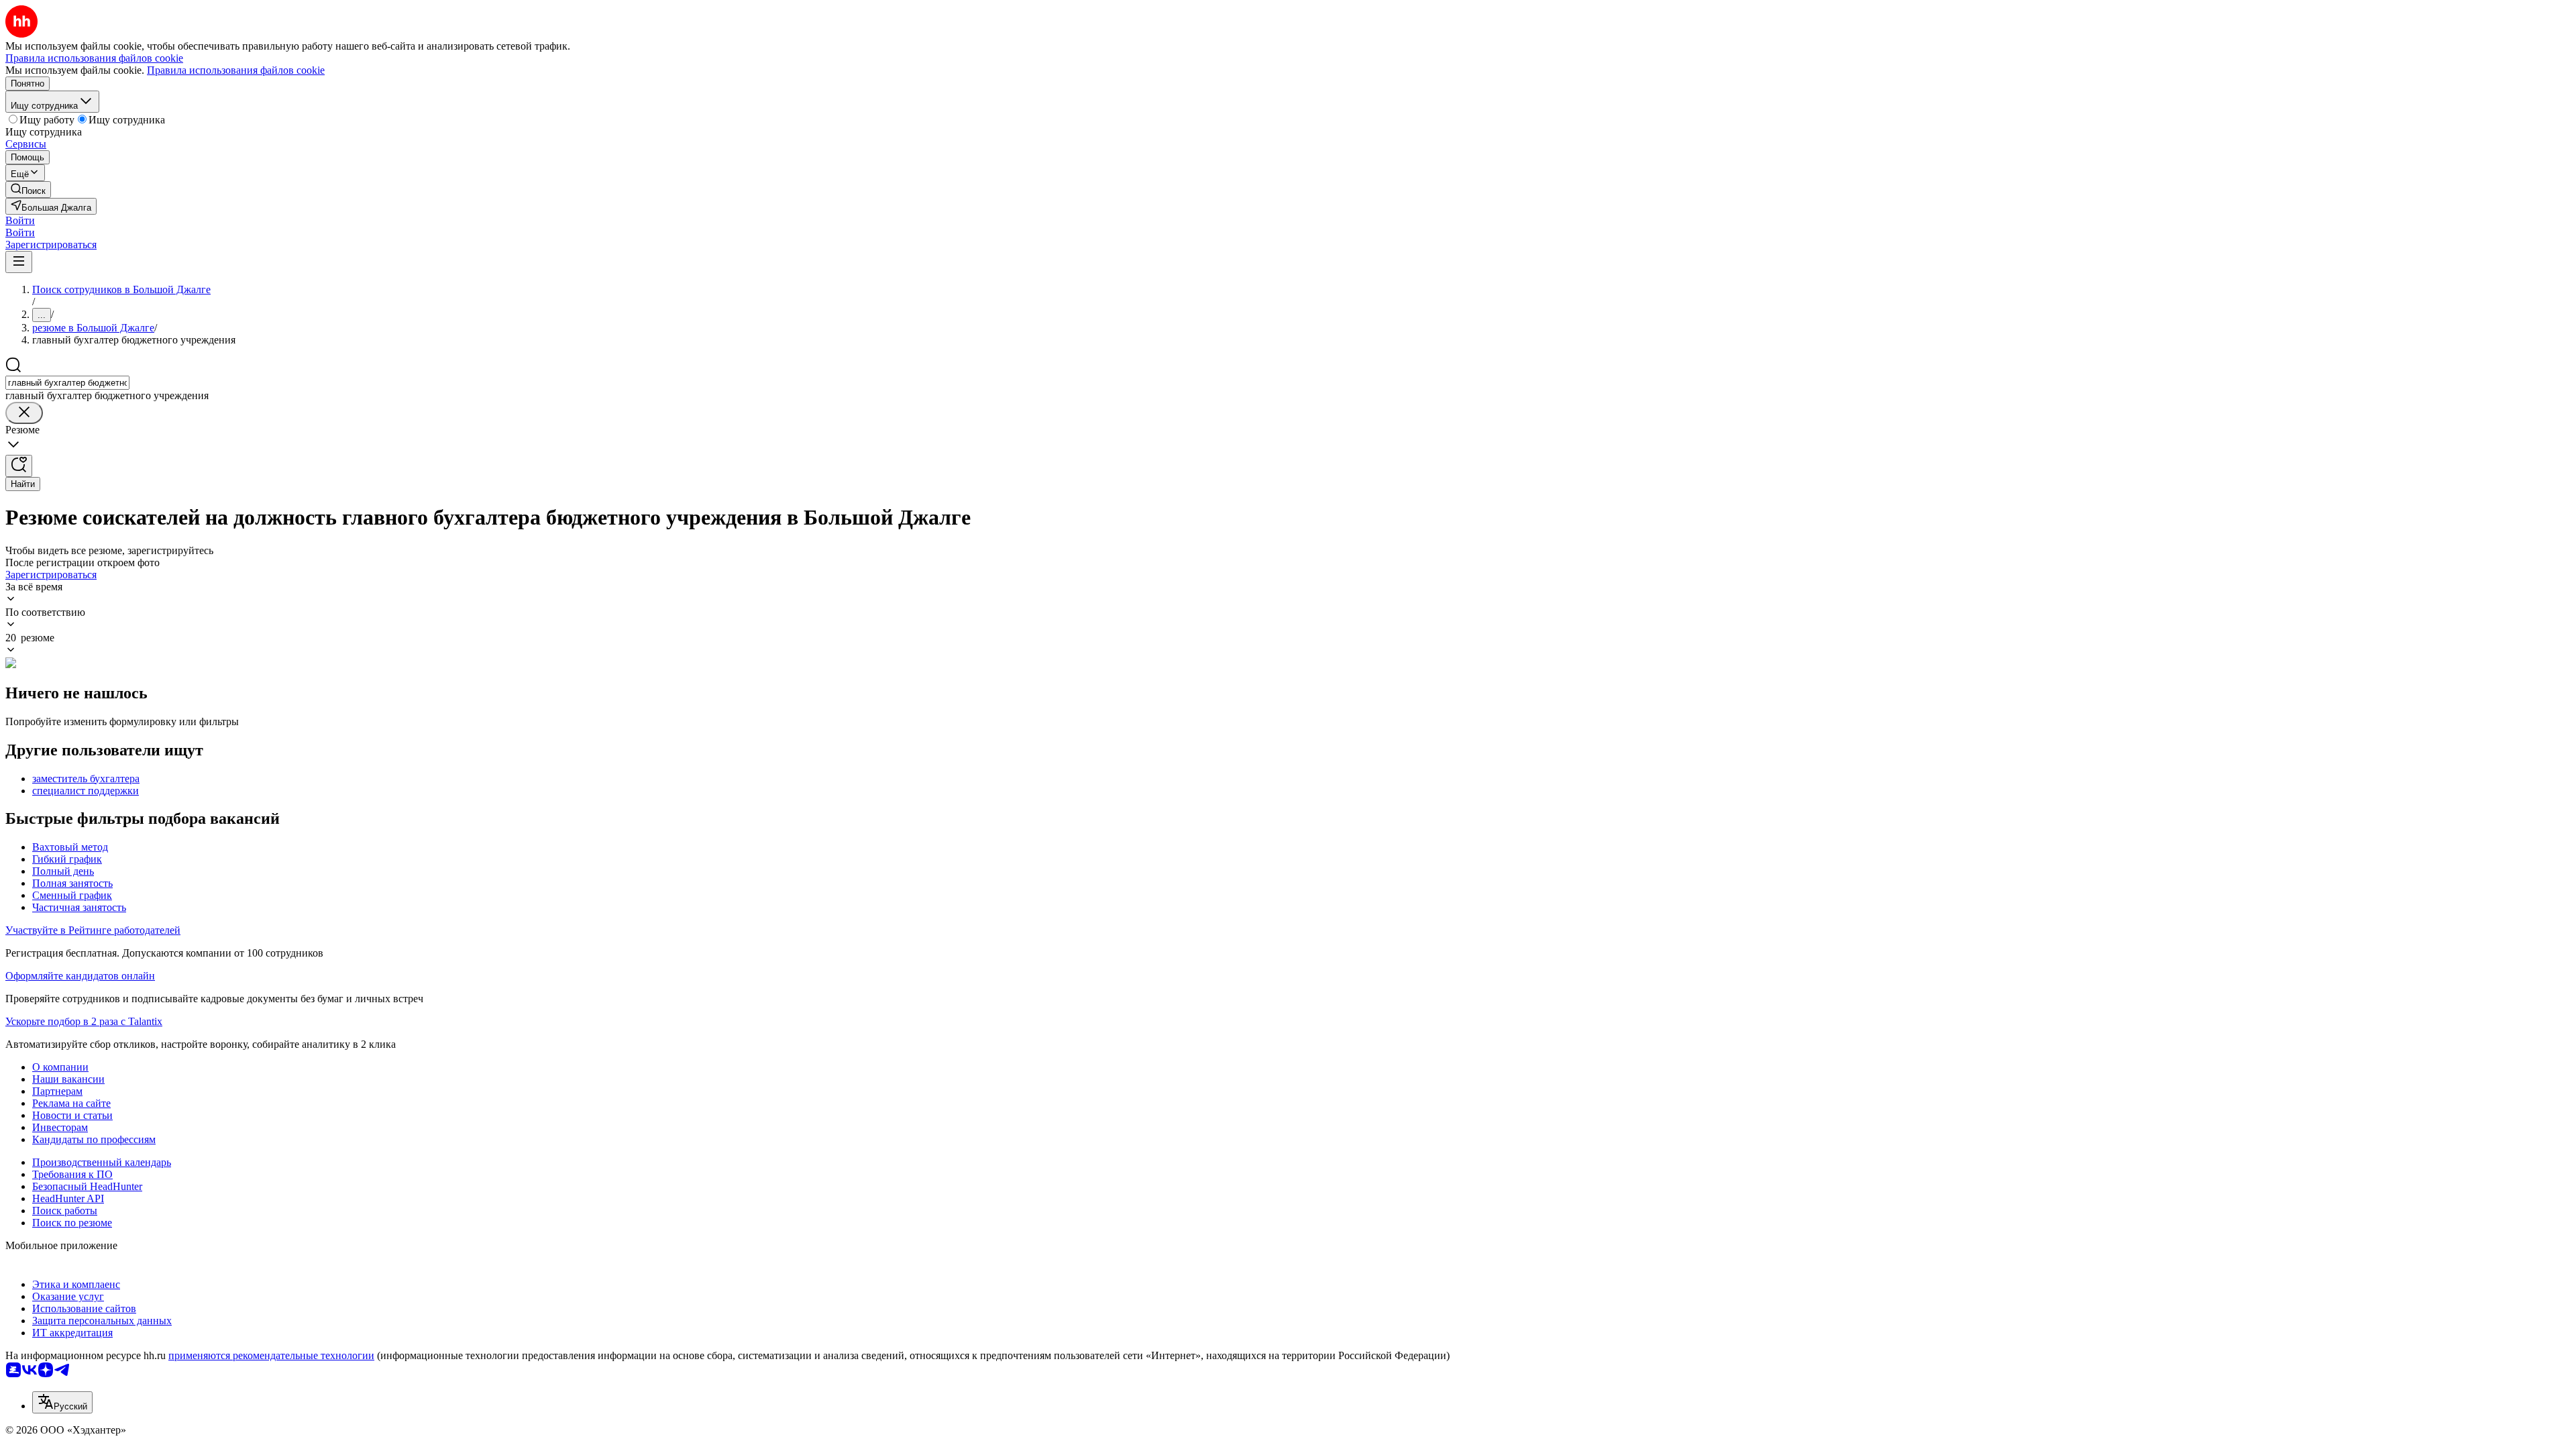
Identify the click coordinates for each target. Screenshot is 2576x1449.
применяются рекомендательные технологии (271, 1355)
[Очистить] (24, 413)
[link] (28, 190)
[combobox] (67, 383)
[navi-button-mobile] (19, 262)
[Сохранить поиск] (19, 466)
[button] (20, 220)
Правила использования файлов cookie (236, 70)
